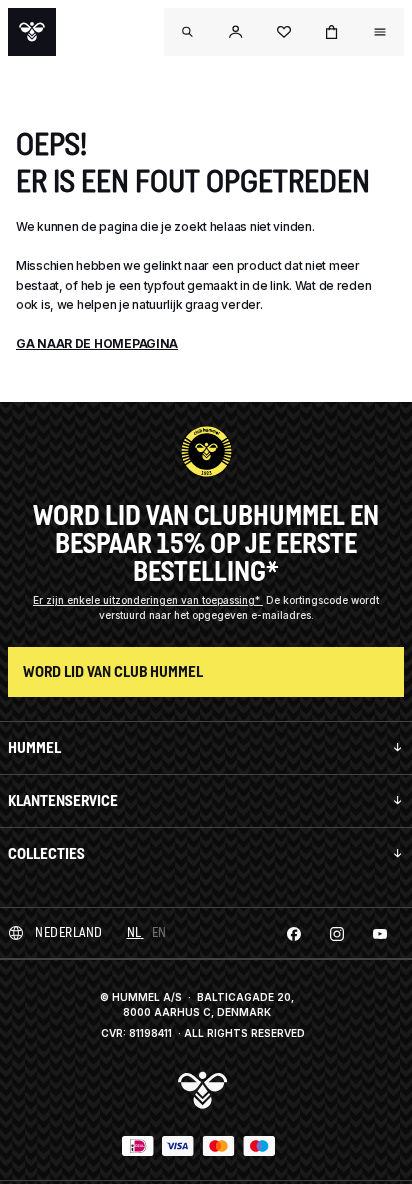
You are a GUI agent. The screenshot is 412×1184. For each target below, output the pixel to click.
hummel (34, 747)
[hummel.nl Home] (32, 32)
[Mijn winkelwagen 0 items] (332, 32)
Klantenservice (63, 800)
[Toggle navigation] (188, 32)
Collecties (46, 853)
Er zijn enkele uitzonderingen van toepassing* (148, 600)
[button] (236, 32)
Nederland (69, 932)
